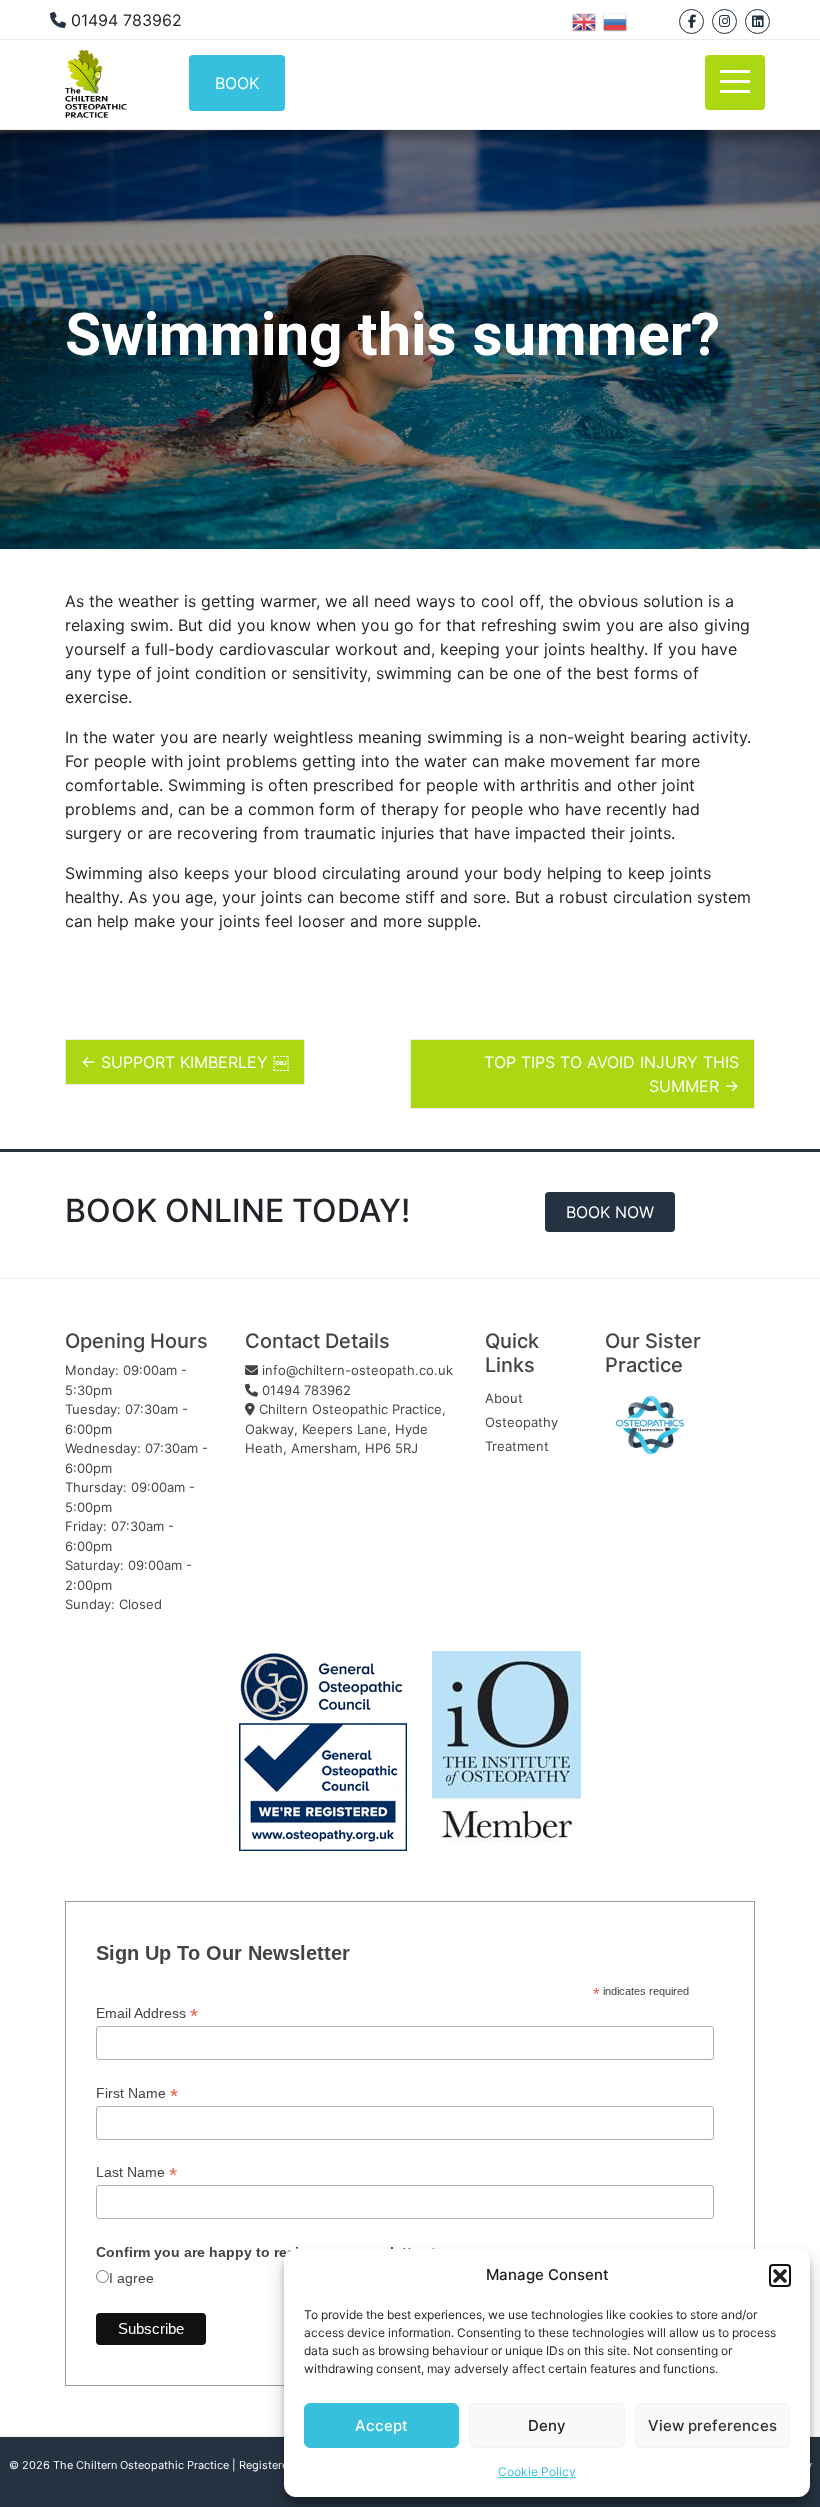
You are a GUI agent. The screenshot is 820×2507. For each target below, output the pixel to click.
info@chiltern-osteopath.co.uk (357, 1370)
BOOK (237, 83)
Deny (547, 2425)
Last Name (136, 2172)
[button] (780, 2275)
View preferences (712, 2425)
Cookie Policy (537, 2471)
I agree (131, 2278)
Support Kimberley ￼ (185, 1062)
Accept (381, 2425)
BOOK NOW (610, 1212)
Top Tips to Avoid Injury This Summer (611, 1074)
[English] (587, 20)
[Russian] (618, 20)
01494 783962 (304, 1390)
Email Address (147, 2013)
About (504, 1398)
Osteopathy (521, 1422)
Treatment (517, 1446)
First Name (137, 2093)
